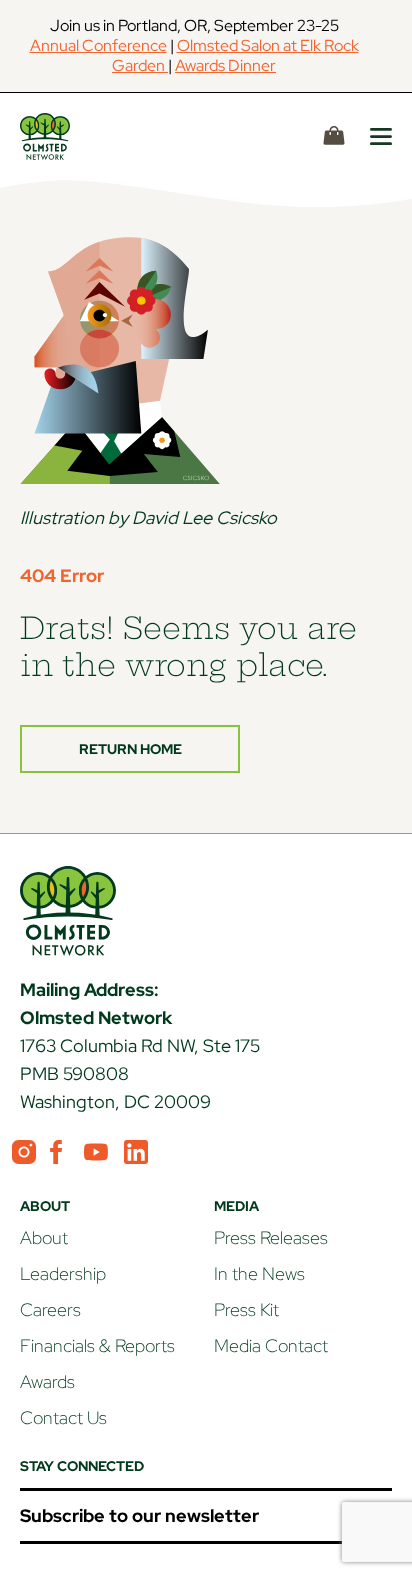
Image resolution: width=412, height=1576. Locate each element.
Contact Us (63, 1417)
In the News (259, 1273)
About (44, 1237)
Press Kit (246, 1309)
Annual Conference (98, 45)
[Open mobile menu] (381, 136)
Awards (47, 1381)
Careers (50, 1309)
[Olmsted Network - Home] (68, 136)
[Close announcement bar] (392, 46)
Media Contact (271, 1345)
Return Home (130, 749)
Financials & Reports (97, 1345)
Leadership (63, 1273)
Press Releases (271, 1237)
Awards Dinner (225, 65)
